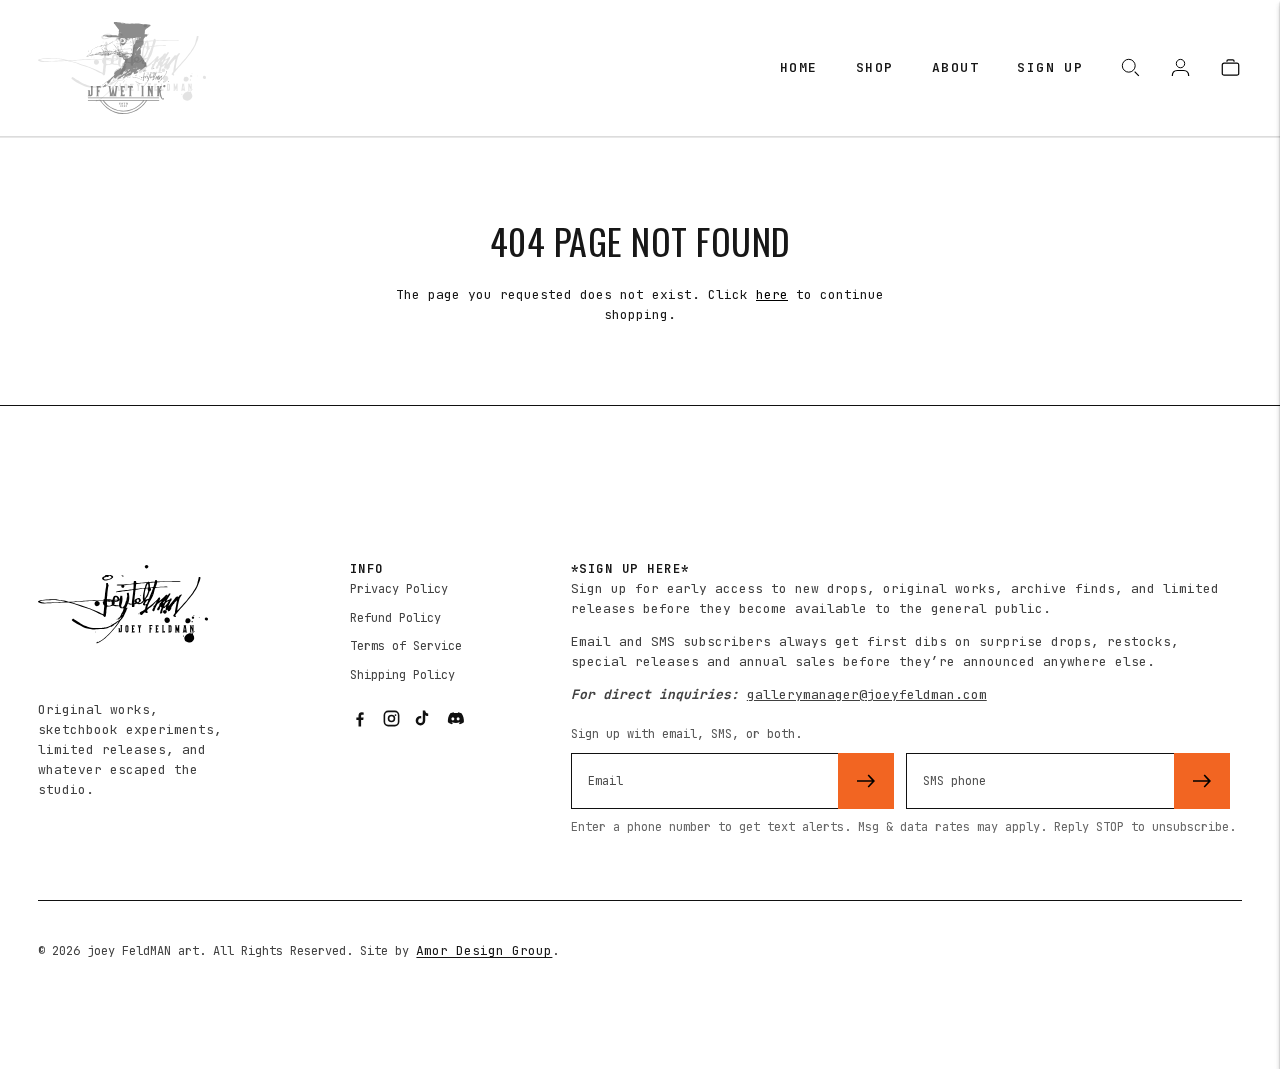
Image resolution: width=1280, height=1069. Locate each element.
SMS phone (962, 750)
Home (799, 67)
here (772, 294)
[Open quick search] (1132, 68)
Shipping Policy (402, 675)
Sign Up (1050, 67)
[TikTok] (424, 718)
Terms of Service (406, 646)
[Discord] (456, 718)
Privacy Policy (399, 589)
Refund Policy (395, 618)
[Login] (1182, 68)
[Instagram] (392, 718)
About (955, 67)
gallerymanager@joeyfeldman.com (867, 694)
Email (611, 750)
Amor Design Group (484, 950)
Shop (875, 67)
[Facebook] (360, 718)
